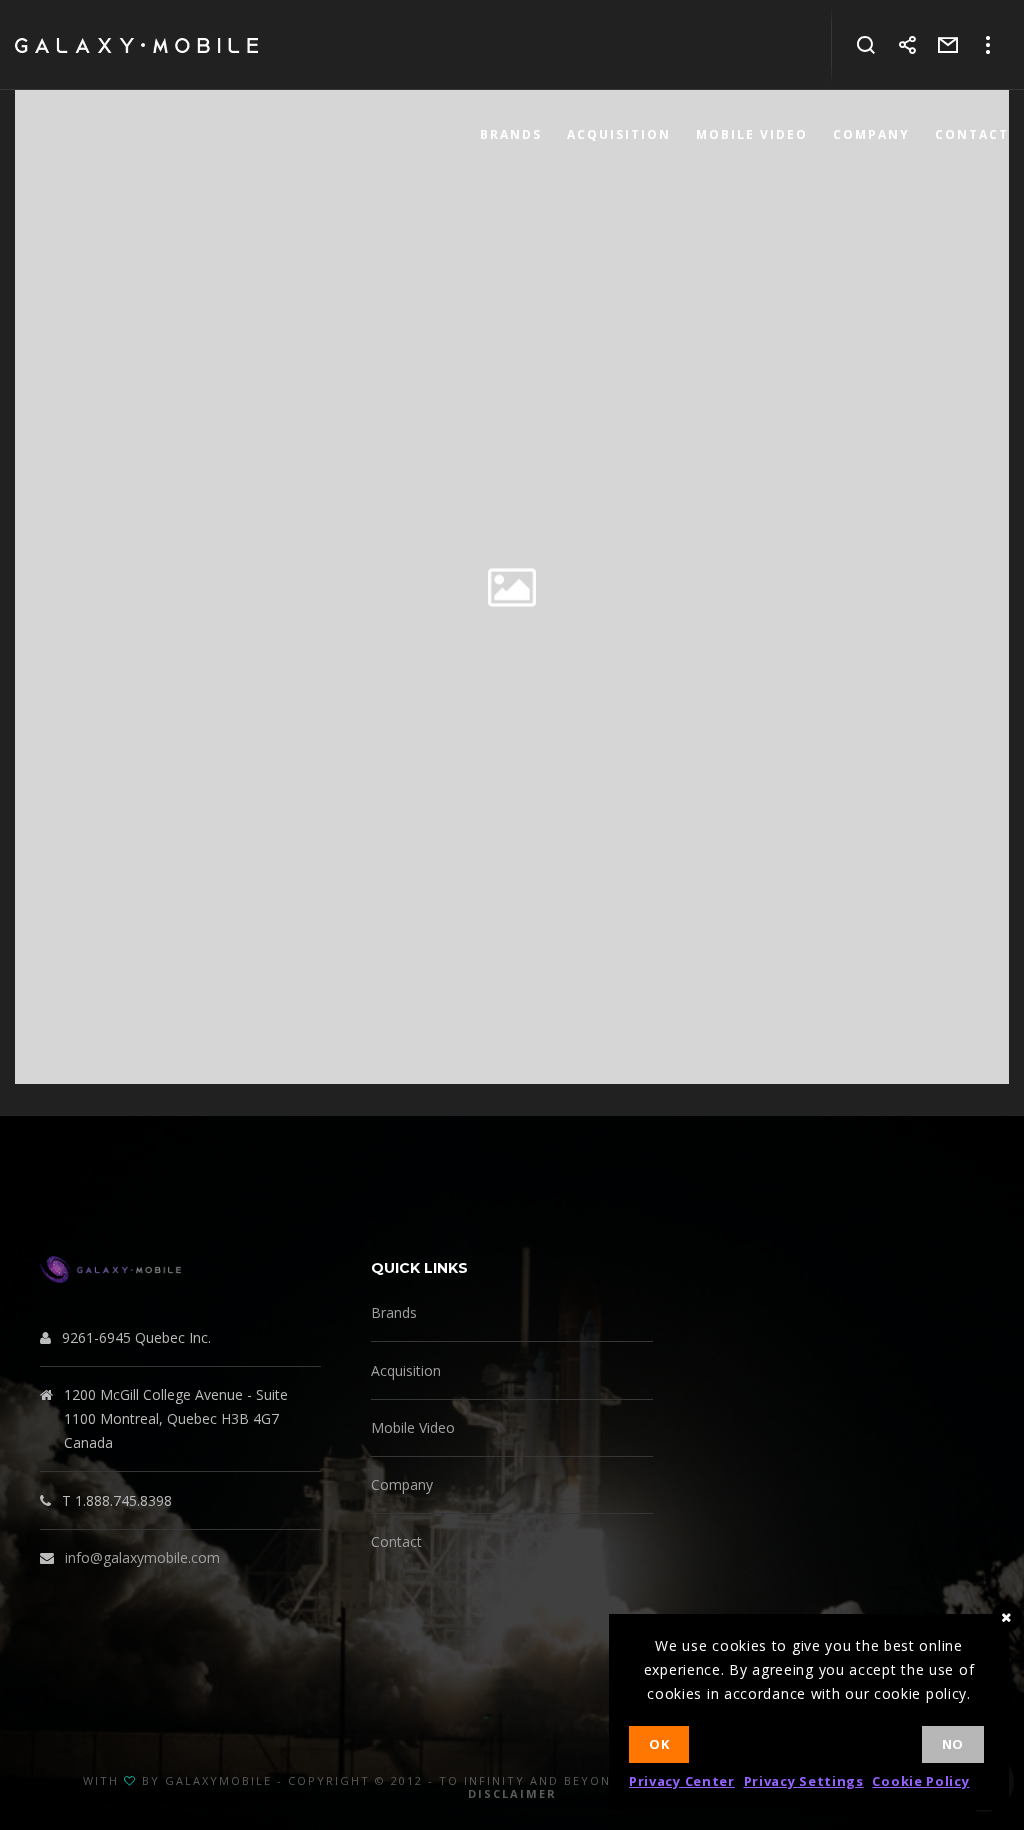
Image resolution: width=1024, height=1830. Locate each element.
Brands (394, 1312)
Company (402, 1484)
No (953, 1744)
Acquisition (406, 1370)
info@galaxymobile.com (142, 1557)
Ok (659, 1744)
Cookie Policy (920, 1781)
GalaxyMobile (218, 1780)
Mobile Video (413, 1427)
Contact (396, 1541)
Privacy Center (682, 1781)
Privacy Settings (804, 1781)
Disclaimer (512, 1793)
